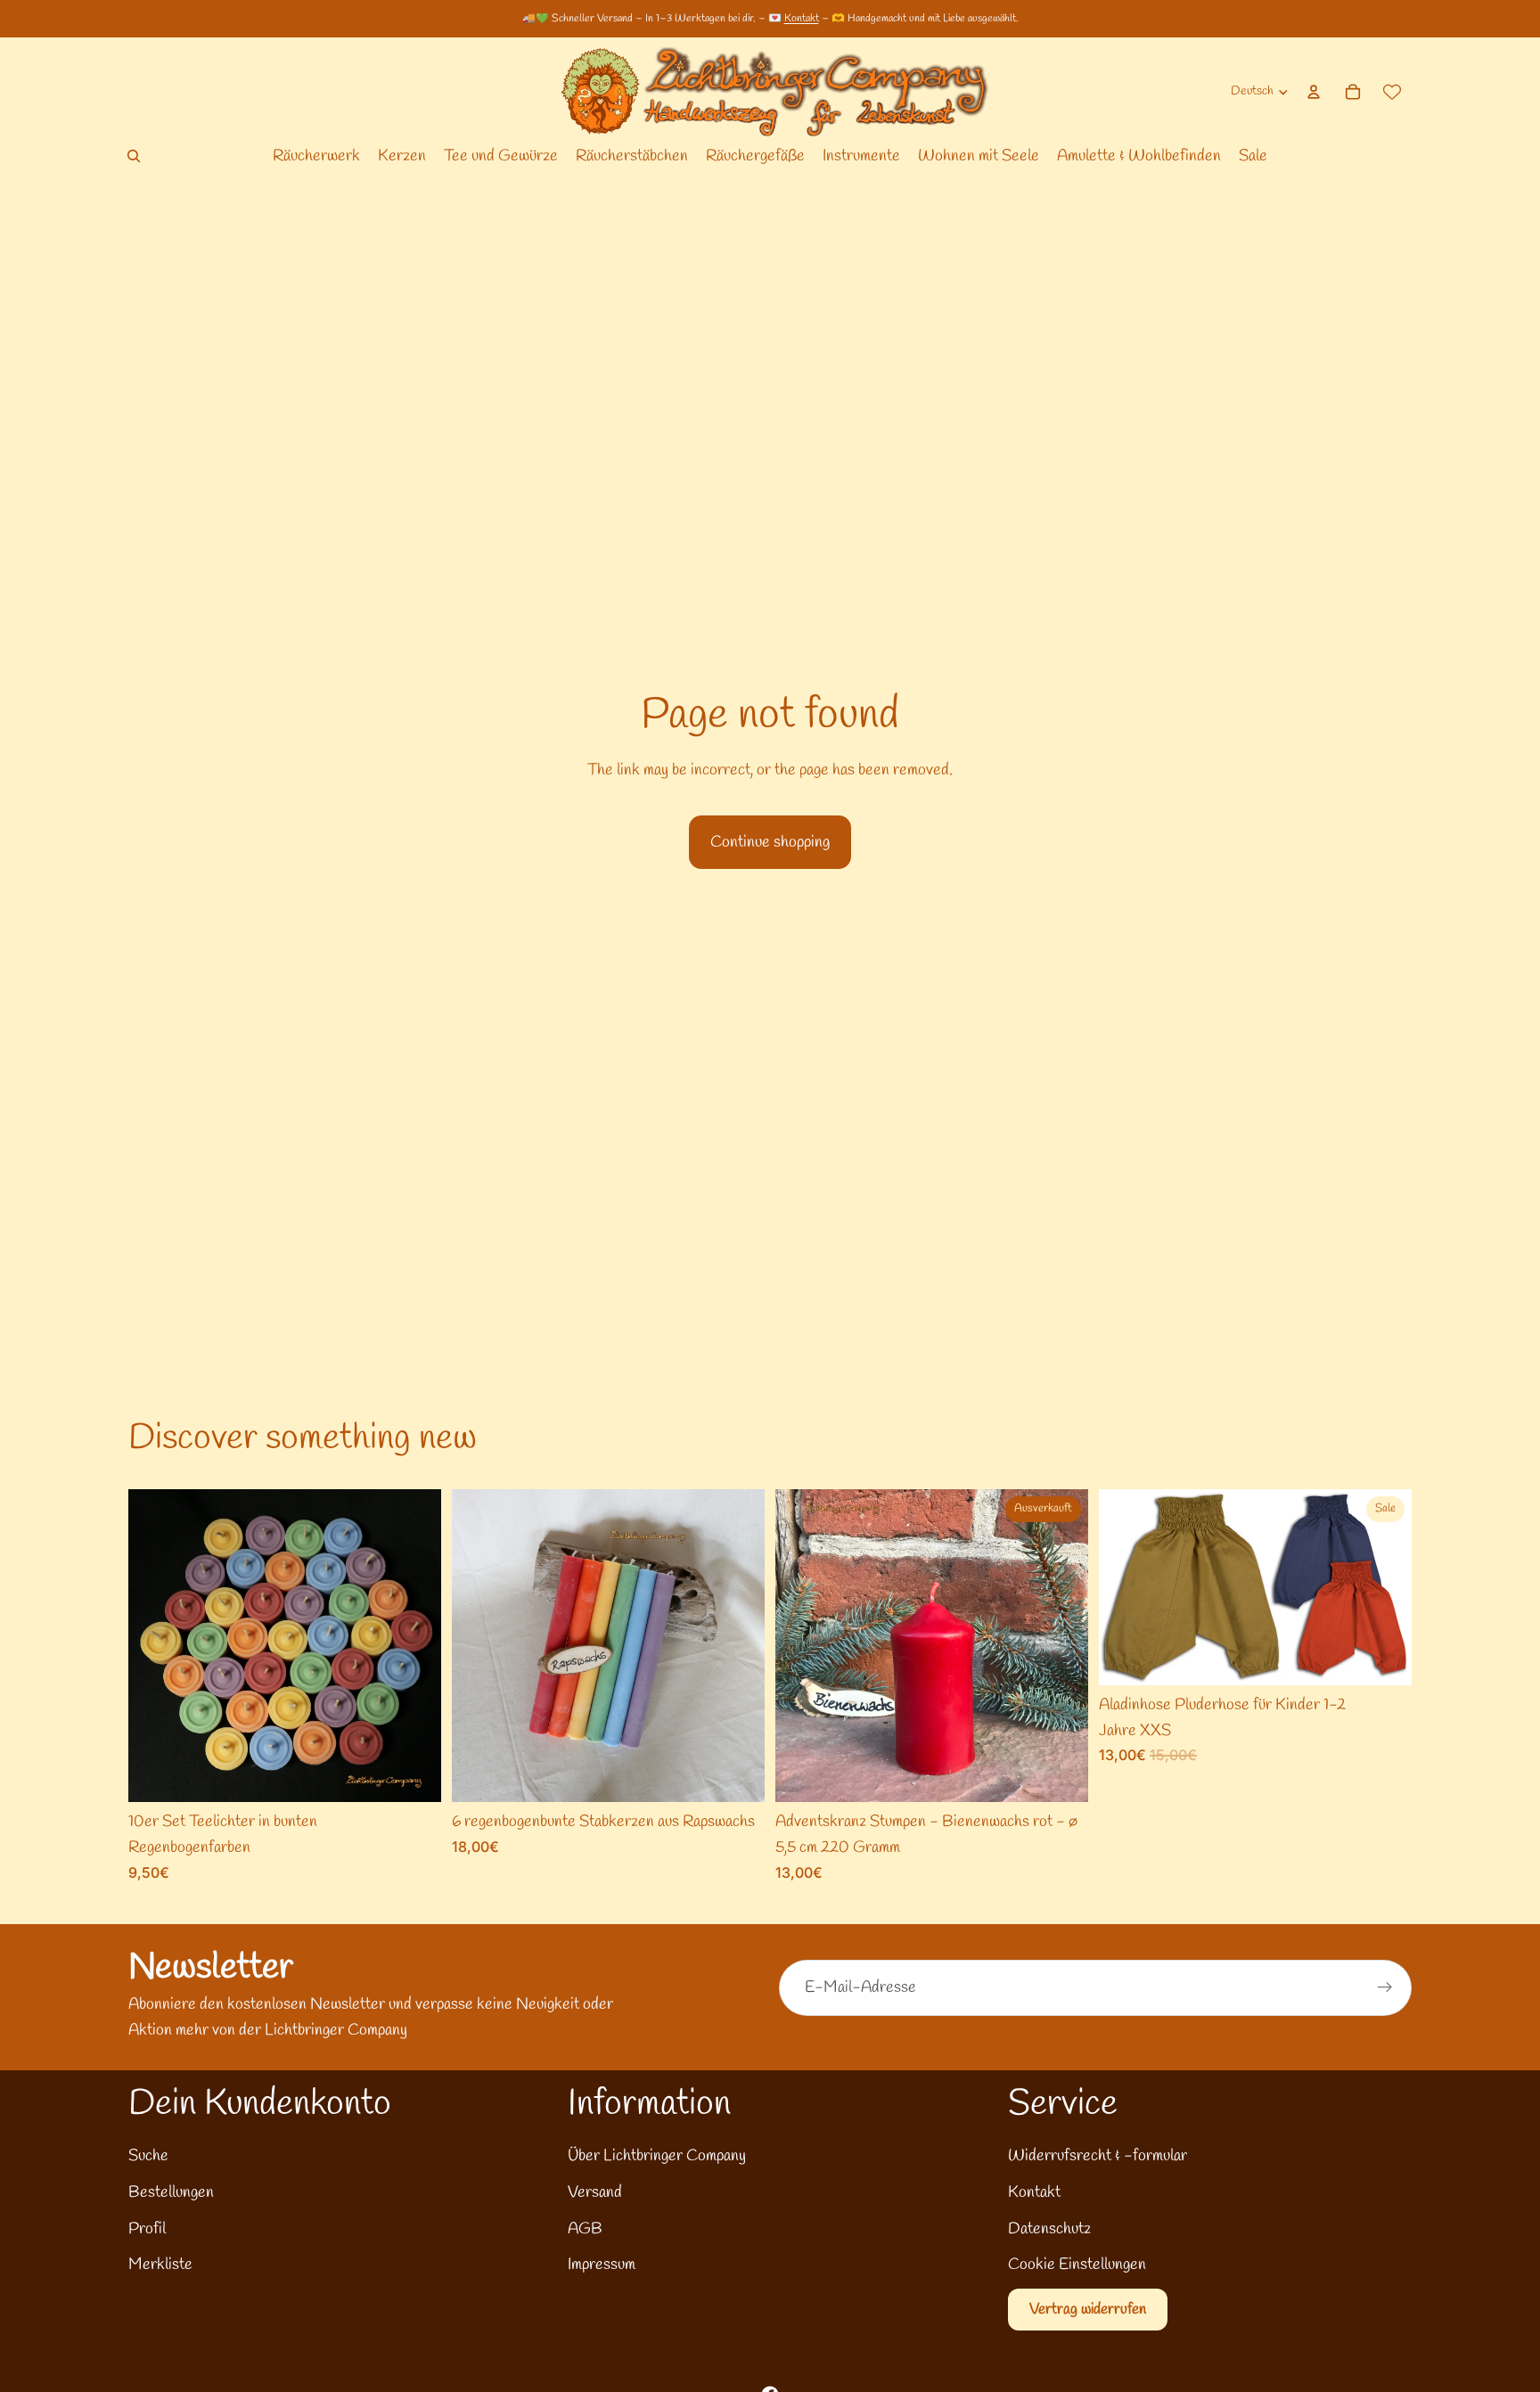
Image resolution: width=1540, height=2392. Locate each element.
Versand (595, 2192)
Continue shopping (770, 842)
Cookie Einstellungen (1077, 2265)
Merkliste (160, 2265)
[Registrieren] (1385, 1987)
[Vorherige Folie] (155, 1646)
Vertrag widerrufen (1088, 2310)
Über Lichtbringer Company (657, 2156)
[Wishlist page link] (1392, 92)
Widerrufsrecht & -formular (1098, 2156)
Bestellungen (171, 2192)
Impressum (602, 2265)
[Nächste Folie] (414, 1646)
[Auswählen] (414, 1774)
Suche (148, 2156)
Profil (147, 2229)
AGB (585, 2229)
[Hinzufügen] (737, 1774)
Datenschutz (1049, 2229)
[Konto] (1314, 92)
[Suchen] (134, 156)
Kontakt (802, 19)
